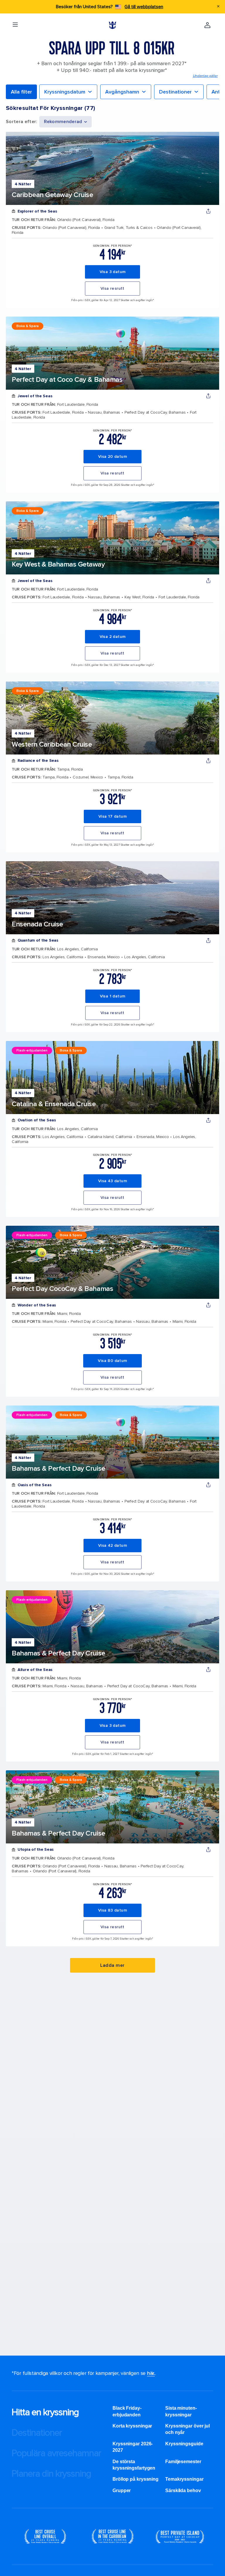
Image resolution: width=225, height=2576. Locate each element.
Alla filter (21, 92)
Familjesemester (183, 2462)
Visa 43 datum (112, 1181)
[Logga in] (207, 25)
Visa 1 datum (113, 996)
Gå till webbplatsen (144, 7)
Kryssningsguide (184, 2444)
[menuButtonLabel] (15, 25)
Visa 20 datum (112, 456)
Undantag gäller (205, 76)
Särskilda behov (183, 2490)
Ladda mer (112, 1965)
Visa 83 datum (112, 1910)
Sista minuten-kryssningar (181, 2411)
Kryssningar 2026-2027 (133, 2447)
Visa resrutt (112, 288)
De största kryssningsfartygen (134, 2465)
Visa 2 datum (113, 637)
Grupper (122, 2490)
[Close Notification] (218, 7)
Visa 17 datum (112, 816)
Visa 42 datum (112, 1545)
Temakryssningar (184, 2479)
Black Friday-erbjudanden (127, 2411)
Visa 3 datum (113, 272)
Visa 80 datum (112, 1361)
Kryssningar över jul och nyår (187, 2429)
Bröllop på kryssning (135, 2479)
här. (151, 2373)
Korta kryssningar (132, 2426)
